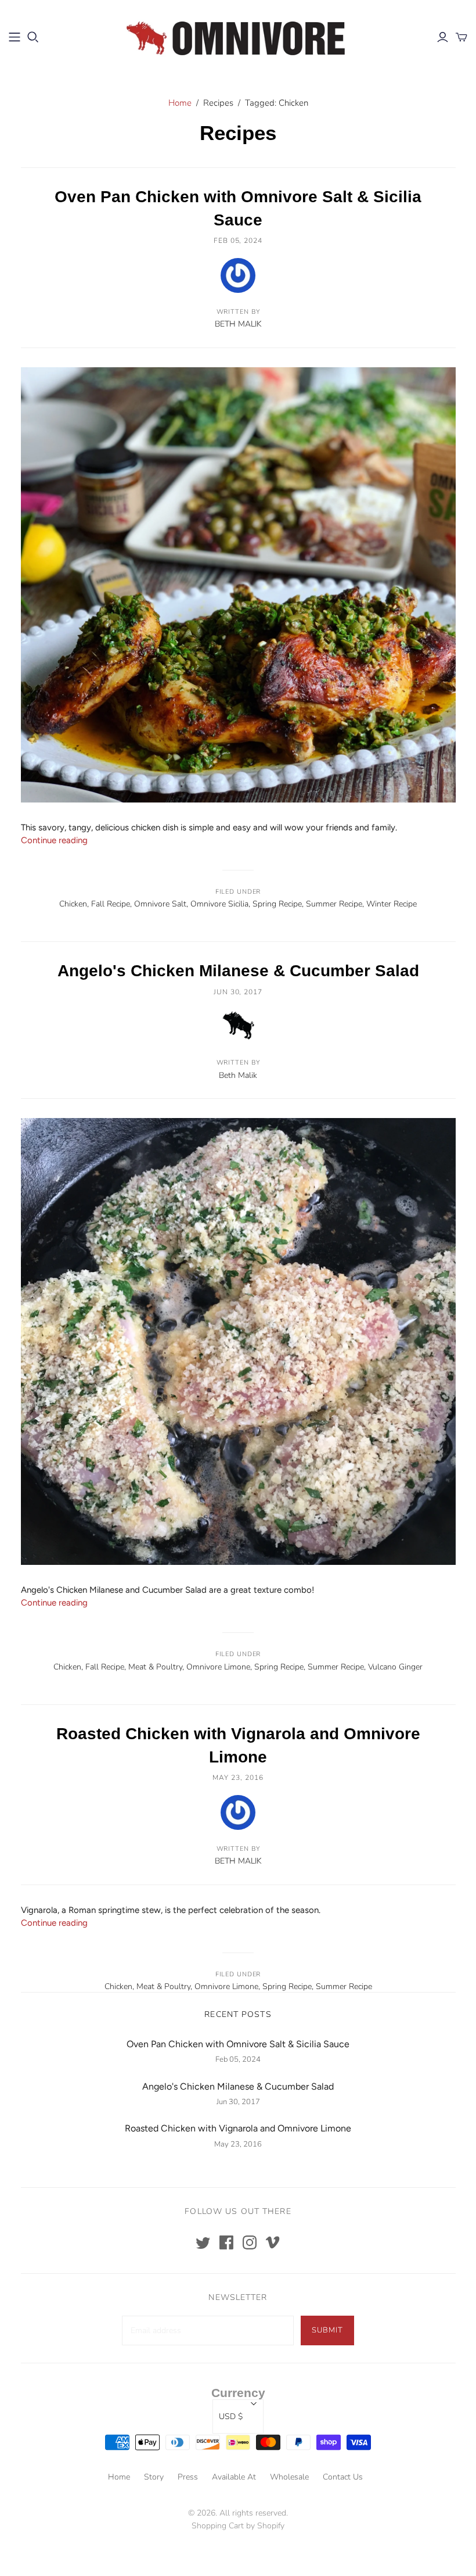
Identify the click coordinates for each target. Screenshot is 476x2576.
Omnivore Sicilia (219, 904)
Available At (234, 2477)
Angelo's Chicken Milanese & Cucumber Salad (238, 971)
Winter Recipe (392, 904)
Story (154, 2477)
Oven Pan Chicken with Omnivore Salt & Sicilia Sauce (238, 2044)
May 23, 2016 (238, 1778)
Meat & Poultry (155, 1667)
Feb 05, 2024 (238, 241)
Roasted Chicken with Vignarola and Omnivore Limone (238, 2128)
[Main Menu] (15, 37)
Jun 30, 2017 (238, 992)
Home (180, 103)
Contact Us (343, 2477)
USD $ (231, 2416)
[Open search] (33, 37)
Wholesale (289, 2477)
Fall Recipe (111, 904)
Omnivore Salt (160, 904)
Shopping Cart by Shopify (238, 2526)
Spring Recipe (277, 904)
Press (188, 2477)
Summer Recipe (334, 904)
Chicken (73, 904)
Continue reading (54, 840)
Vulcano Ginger (395, 1667)
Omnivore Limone (218, 1667)
